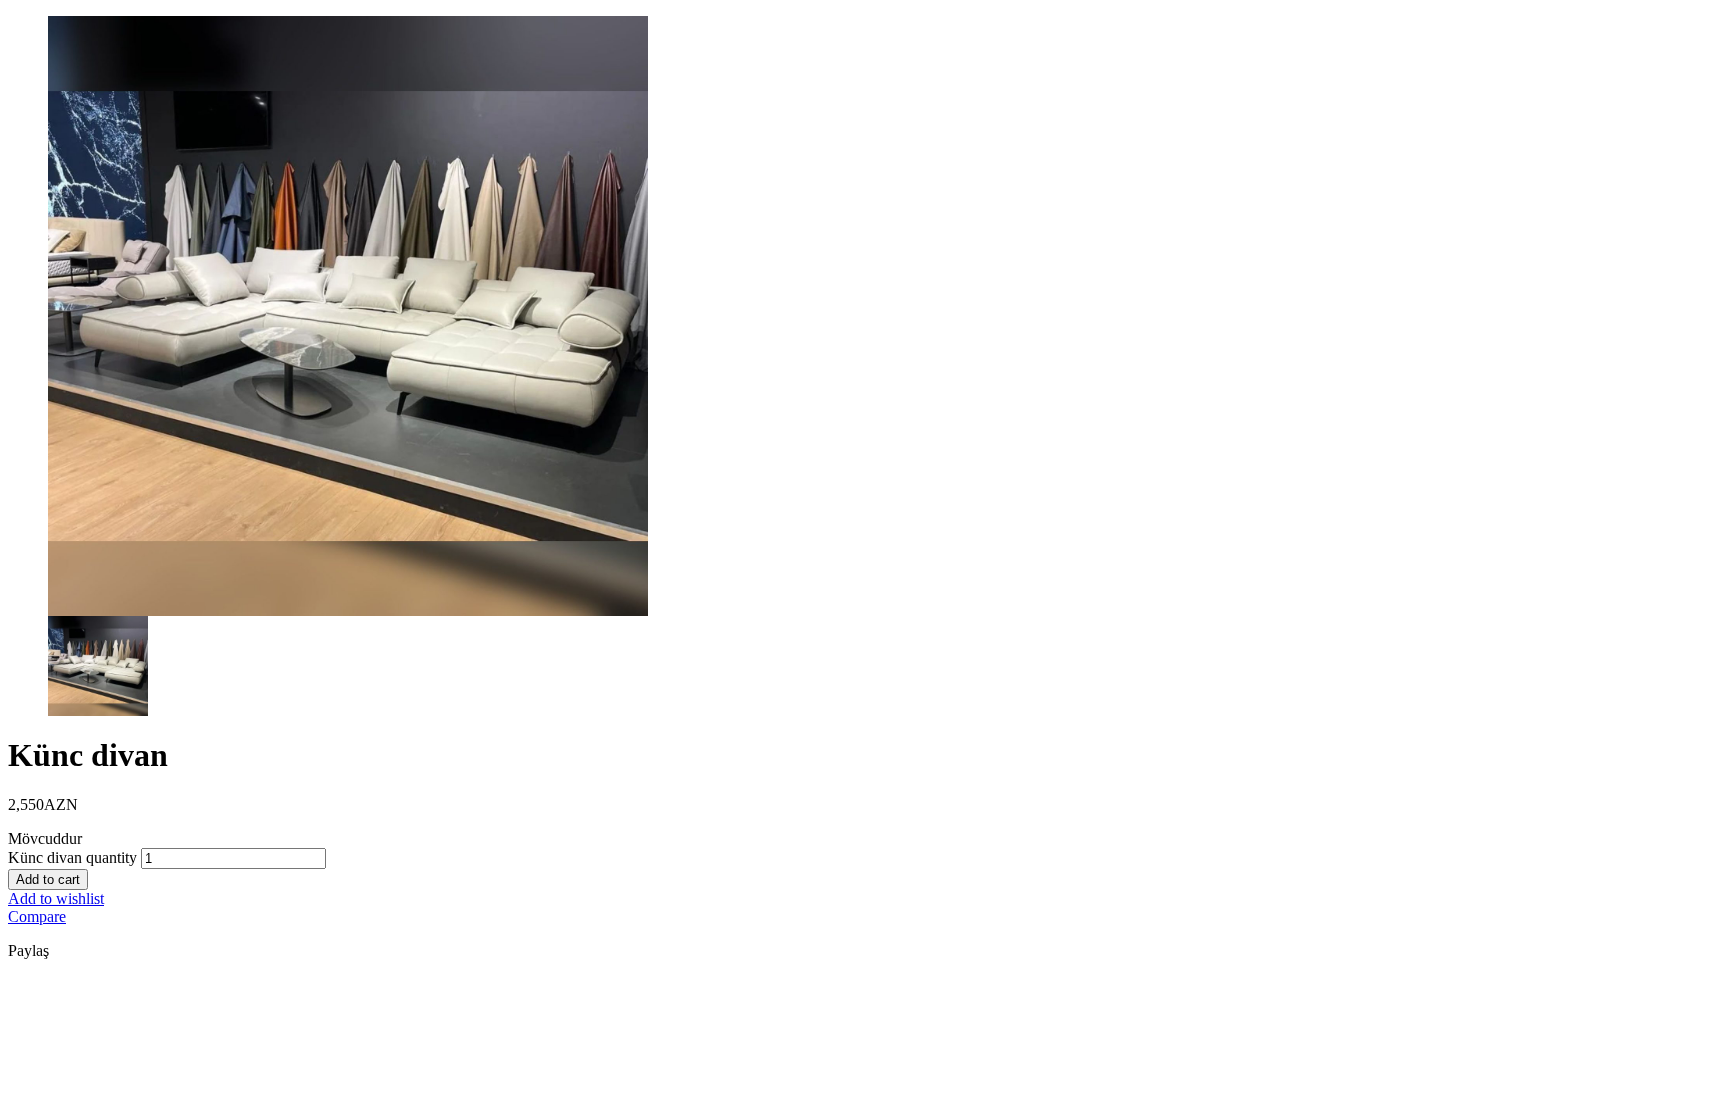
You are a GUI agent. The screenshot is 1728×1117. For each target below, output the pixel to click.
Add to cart (48, 879)
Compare (37, 916)
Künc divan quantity (72, 857)
